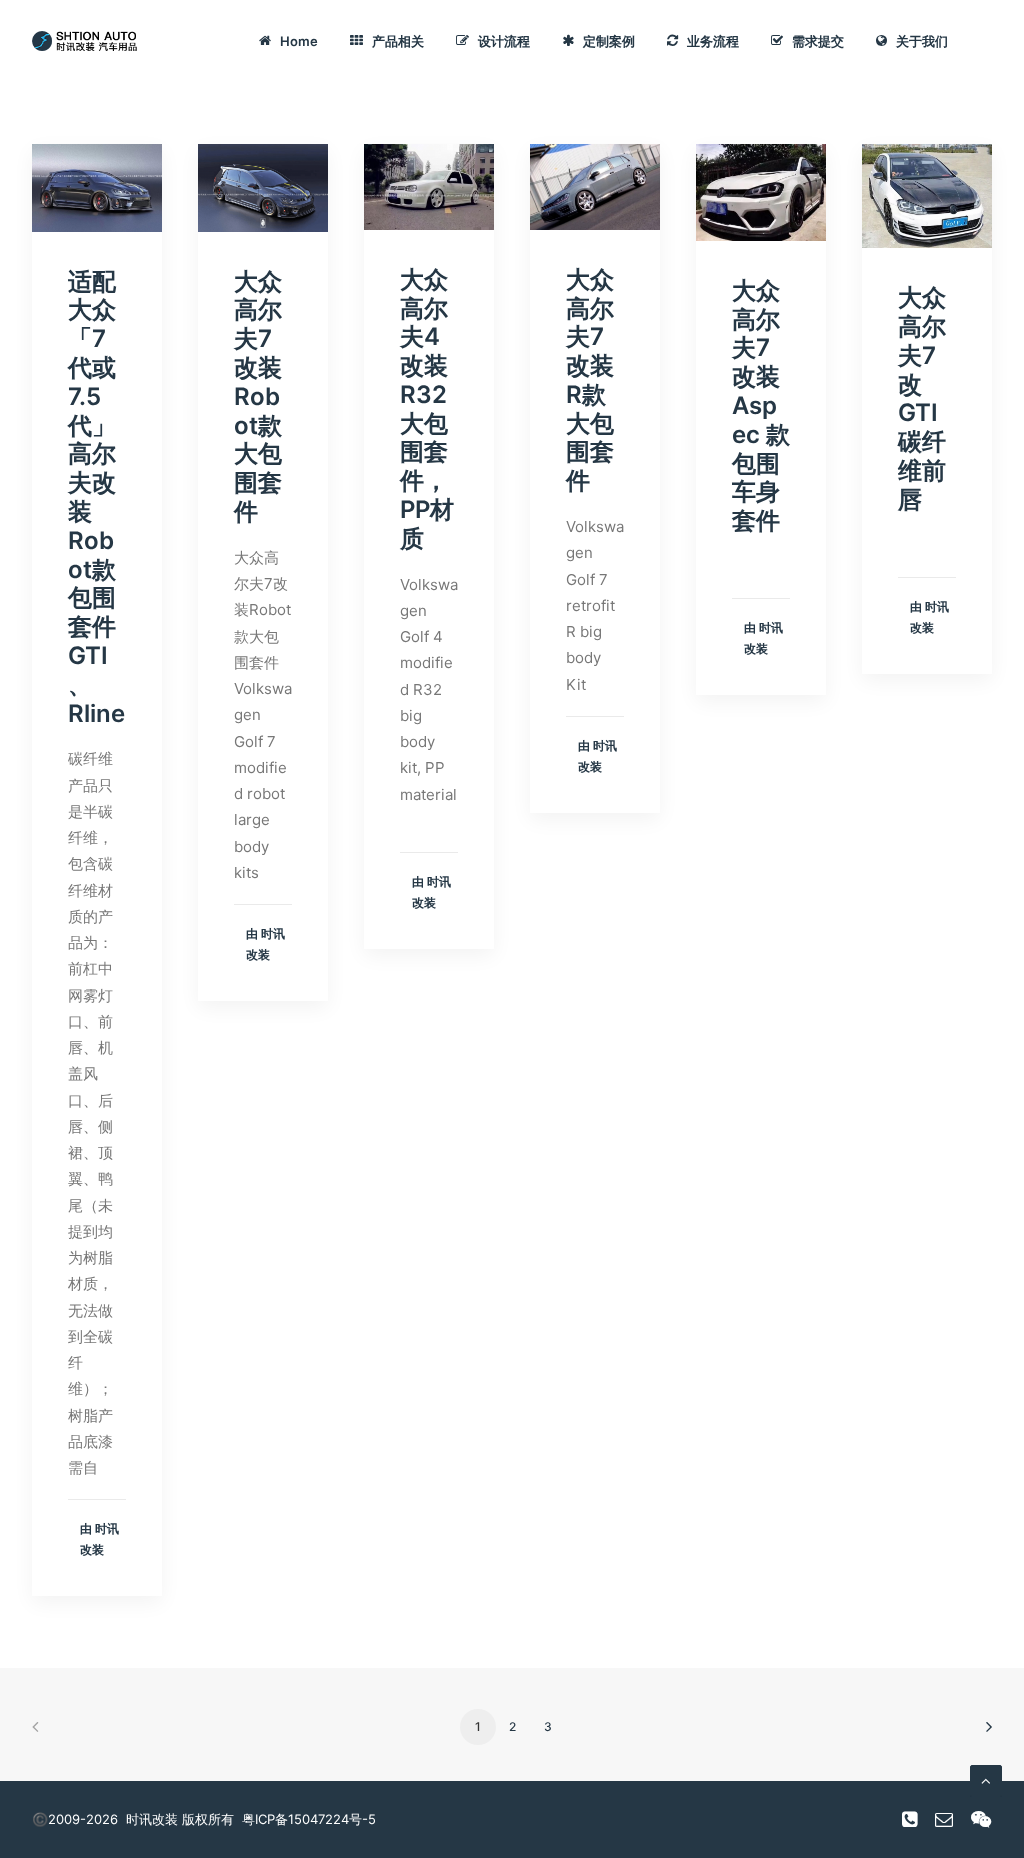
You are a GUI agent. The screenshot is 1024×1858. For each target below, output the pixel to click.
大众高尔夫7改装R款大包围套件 (590, 380)
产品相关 (398, 41)
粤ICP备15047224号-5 (309, 1819)
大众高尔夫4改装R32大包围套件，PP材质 (427, 409)
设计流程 (504, 41)
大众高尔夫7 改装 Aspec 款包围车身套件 (761, 405)
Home (299, 41)
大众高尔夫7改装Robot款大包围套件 (258, 396)
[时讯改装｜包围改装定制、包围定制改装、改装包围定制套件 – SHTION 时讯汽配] (88, 41)
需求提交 (818, 41)
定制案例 (609, 41)
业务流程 (713, 41)
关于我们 (922, 41)
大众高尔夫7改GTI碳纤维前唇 (922, 398)
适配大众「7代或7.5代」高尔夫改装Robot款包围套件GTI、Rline (96, 497)
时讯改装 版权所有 (180, 1819)
